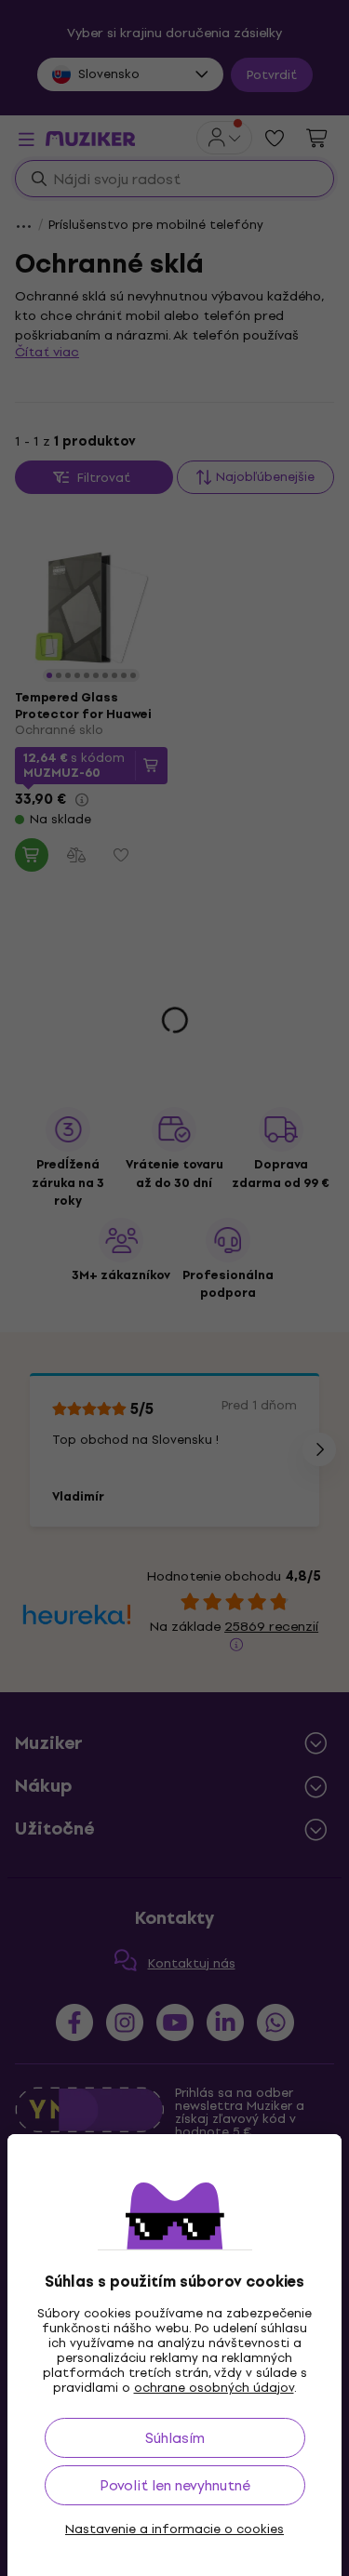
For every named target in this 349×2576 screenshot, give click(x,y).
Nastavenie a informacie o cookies (174, 2529)
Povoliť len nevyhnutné (175, 2485)
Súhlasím (175, 2438)
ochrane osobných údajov (214, 2388)
